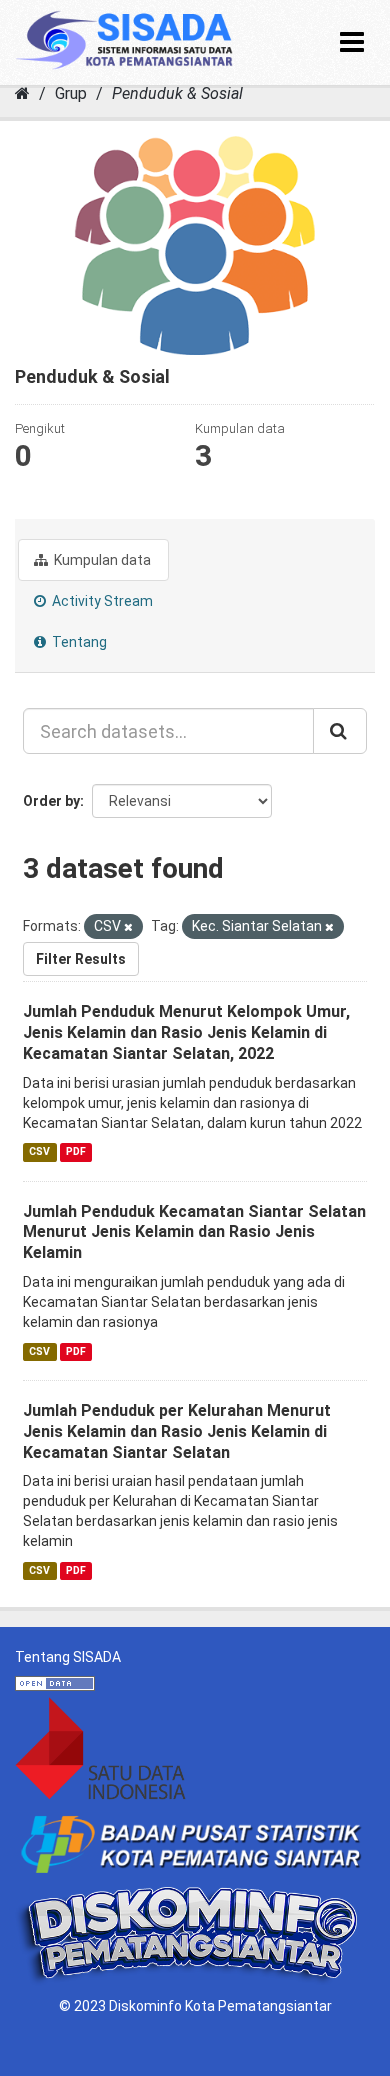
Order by (51, 801)
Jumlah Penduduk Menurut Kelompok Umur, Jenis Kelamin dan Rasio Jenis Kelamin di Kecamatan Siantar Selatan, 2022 (186, 1032)
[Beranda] (22, 93)
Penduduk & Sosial (177, 93)
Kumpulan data (101, 560)
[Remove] (128, 927)
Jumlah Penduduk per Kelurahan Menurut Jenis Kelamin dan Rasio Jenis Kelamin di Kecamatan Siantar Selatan (177, 1431)
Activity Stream (101, 601)
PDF (76, 1152)
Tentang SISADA (68, 1657)
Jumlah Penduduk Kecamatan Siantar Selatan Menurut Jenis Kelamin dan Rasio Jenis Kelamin (194, 1232)
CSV (39, 1152)
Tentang (78, 642)
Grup (71, 93)
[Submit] (340, 731)
